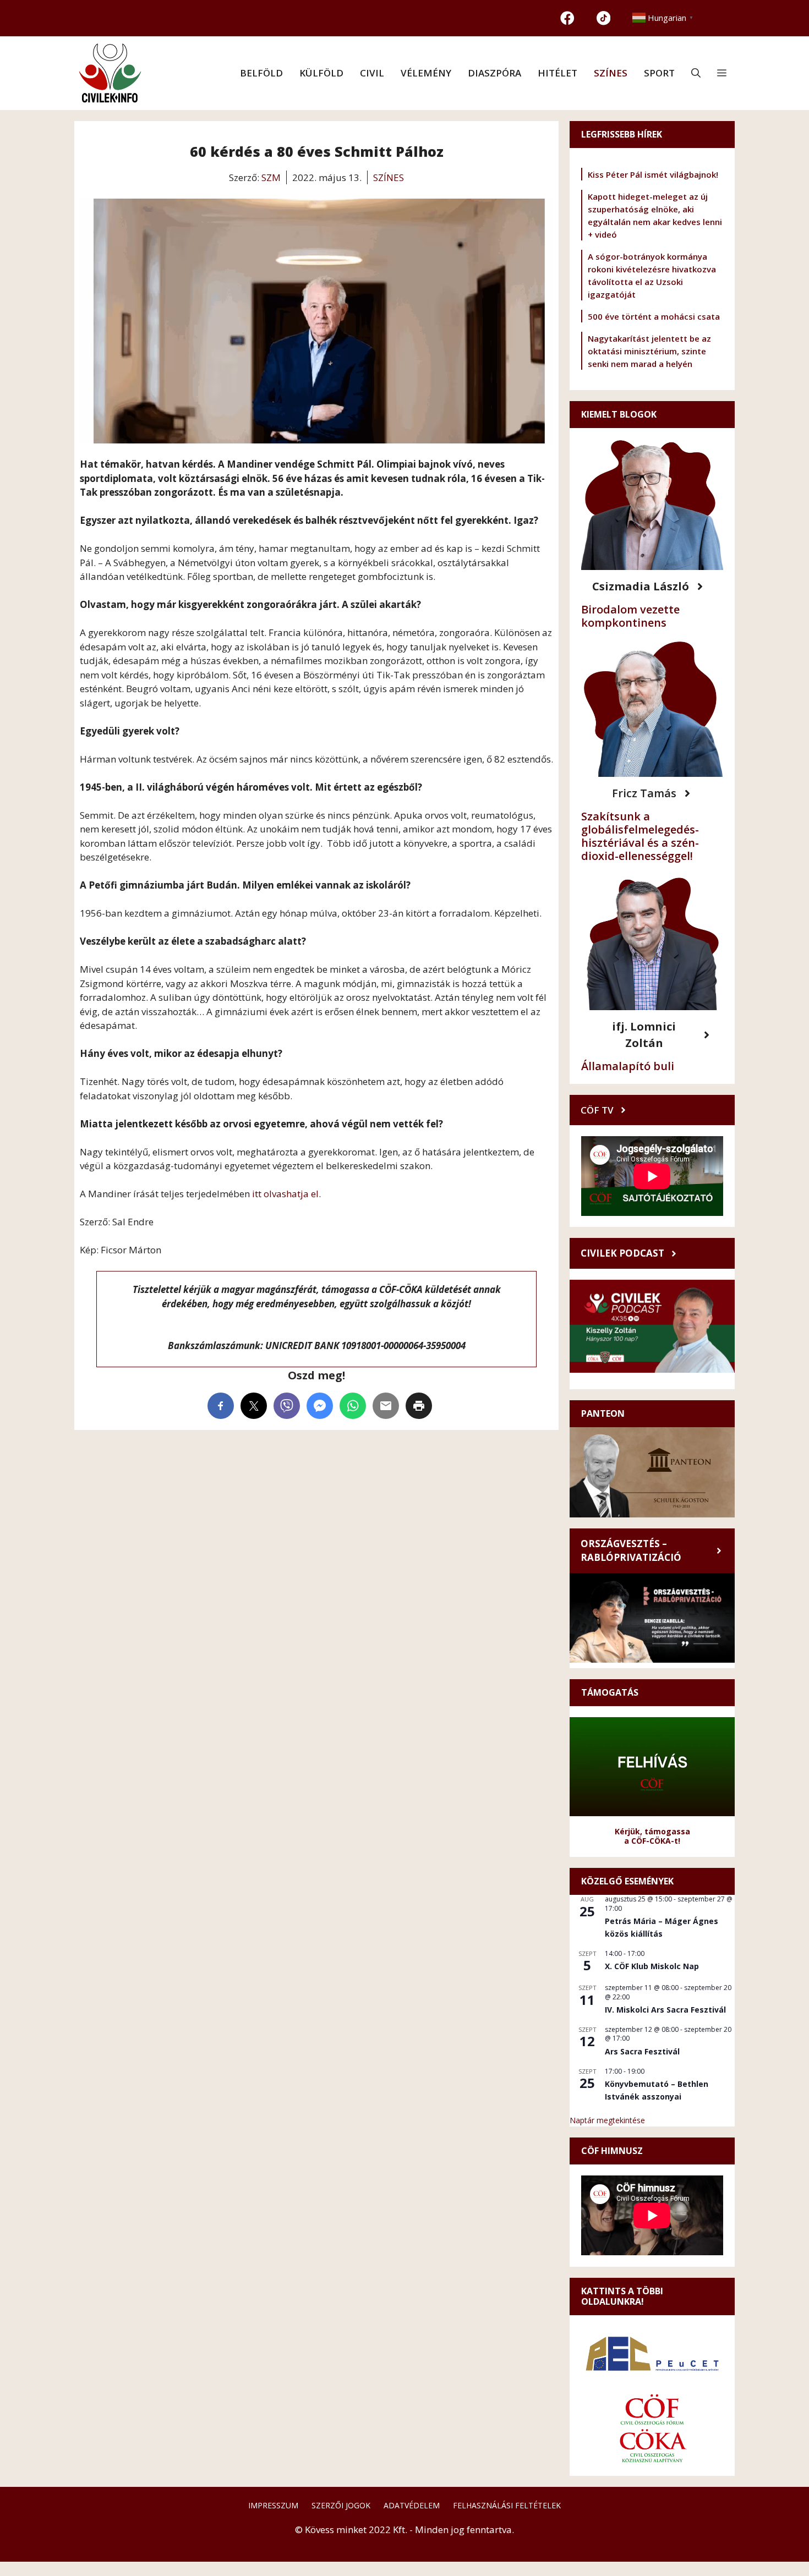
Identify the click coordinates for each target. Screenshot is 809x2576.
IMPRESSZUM (273, 2505)
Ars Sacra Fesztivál (642, 2051)
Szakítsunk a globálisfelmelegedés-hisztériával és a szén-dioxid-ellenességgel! (640, 836)
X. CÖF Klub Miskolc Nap (652, 1966)
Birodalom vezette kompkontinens (630, 616)
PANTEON (603, 1413)
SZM (271, 177)
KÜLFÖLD (321, 73)
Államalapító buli (628, 1066)
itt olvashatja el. (285, 1194)
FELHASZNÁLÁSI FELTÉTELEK (507, 2505)
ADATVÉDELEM (412, 2505)
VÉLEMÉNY (426, 73)
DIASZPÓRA (494, 73)
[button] (696, 73)
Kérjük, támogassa (652, 1831)
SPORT (659, 73)
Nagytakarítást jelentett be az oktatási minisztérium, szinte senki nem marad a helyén (649, 351)
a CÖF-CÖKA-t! (652, 1841)
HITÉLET (557, 73)
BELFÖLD (261, 73)
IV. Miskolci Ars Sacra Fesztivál (665, 2010)
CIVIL (372, 73)
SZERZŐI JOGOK (341, 2505)
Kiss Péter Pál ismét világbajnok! (653, 174)
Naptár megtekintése (607, 2120)
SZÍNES (611, 73)
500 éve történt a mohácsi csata (654, 316)
